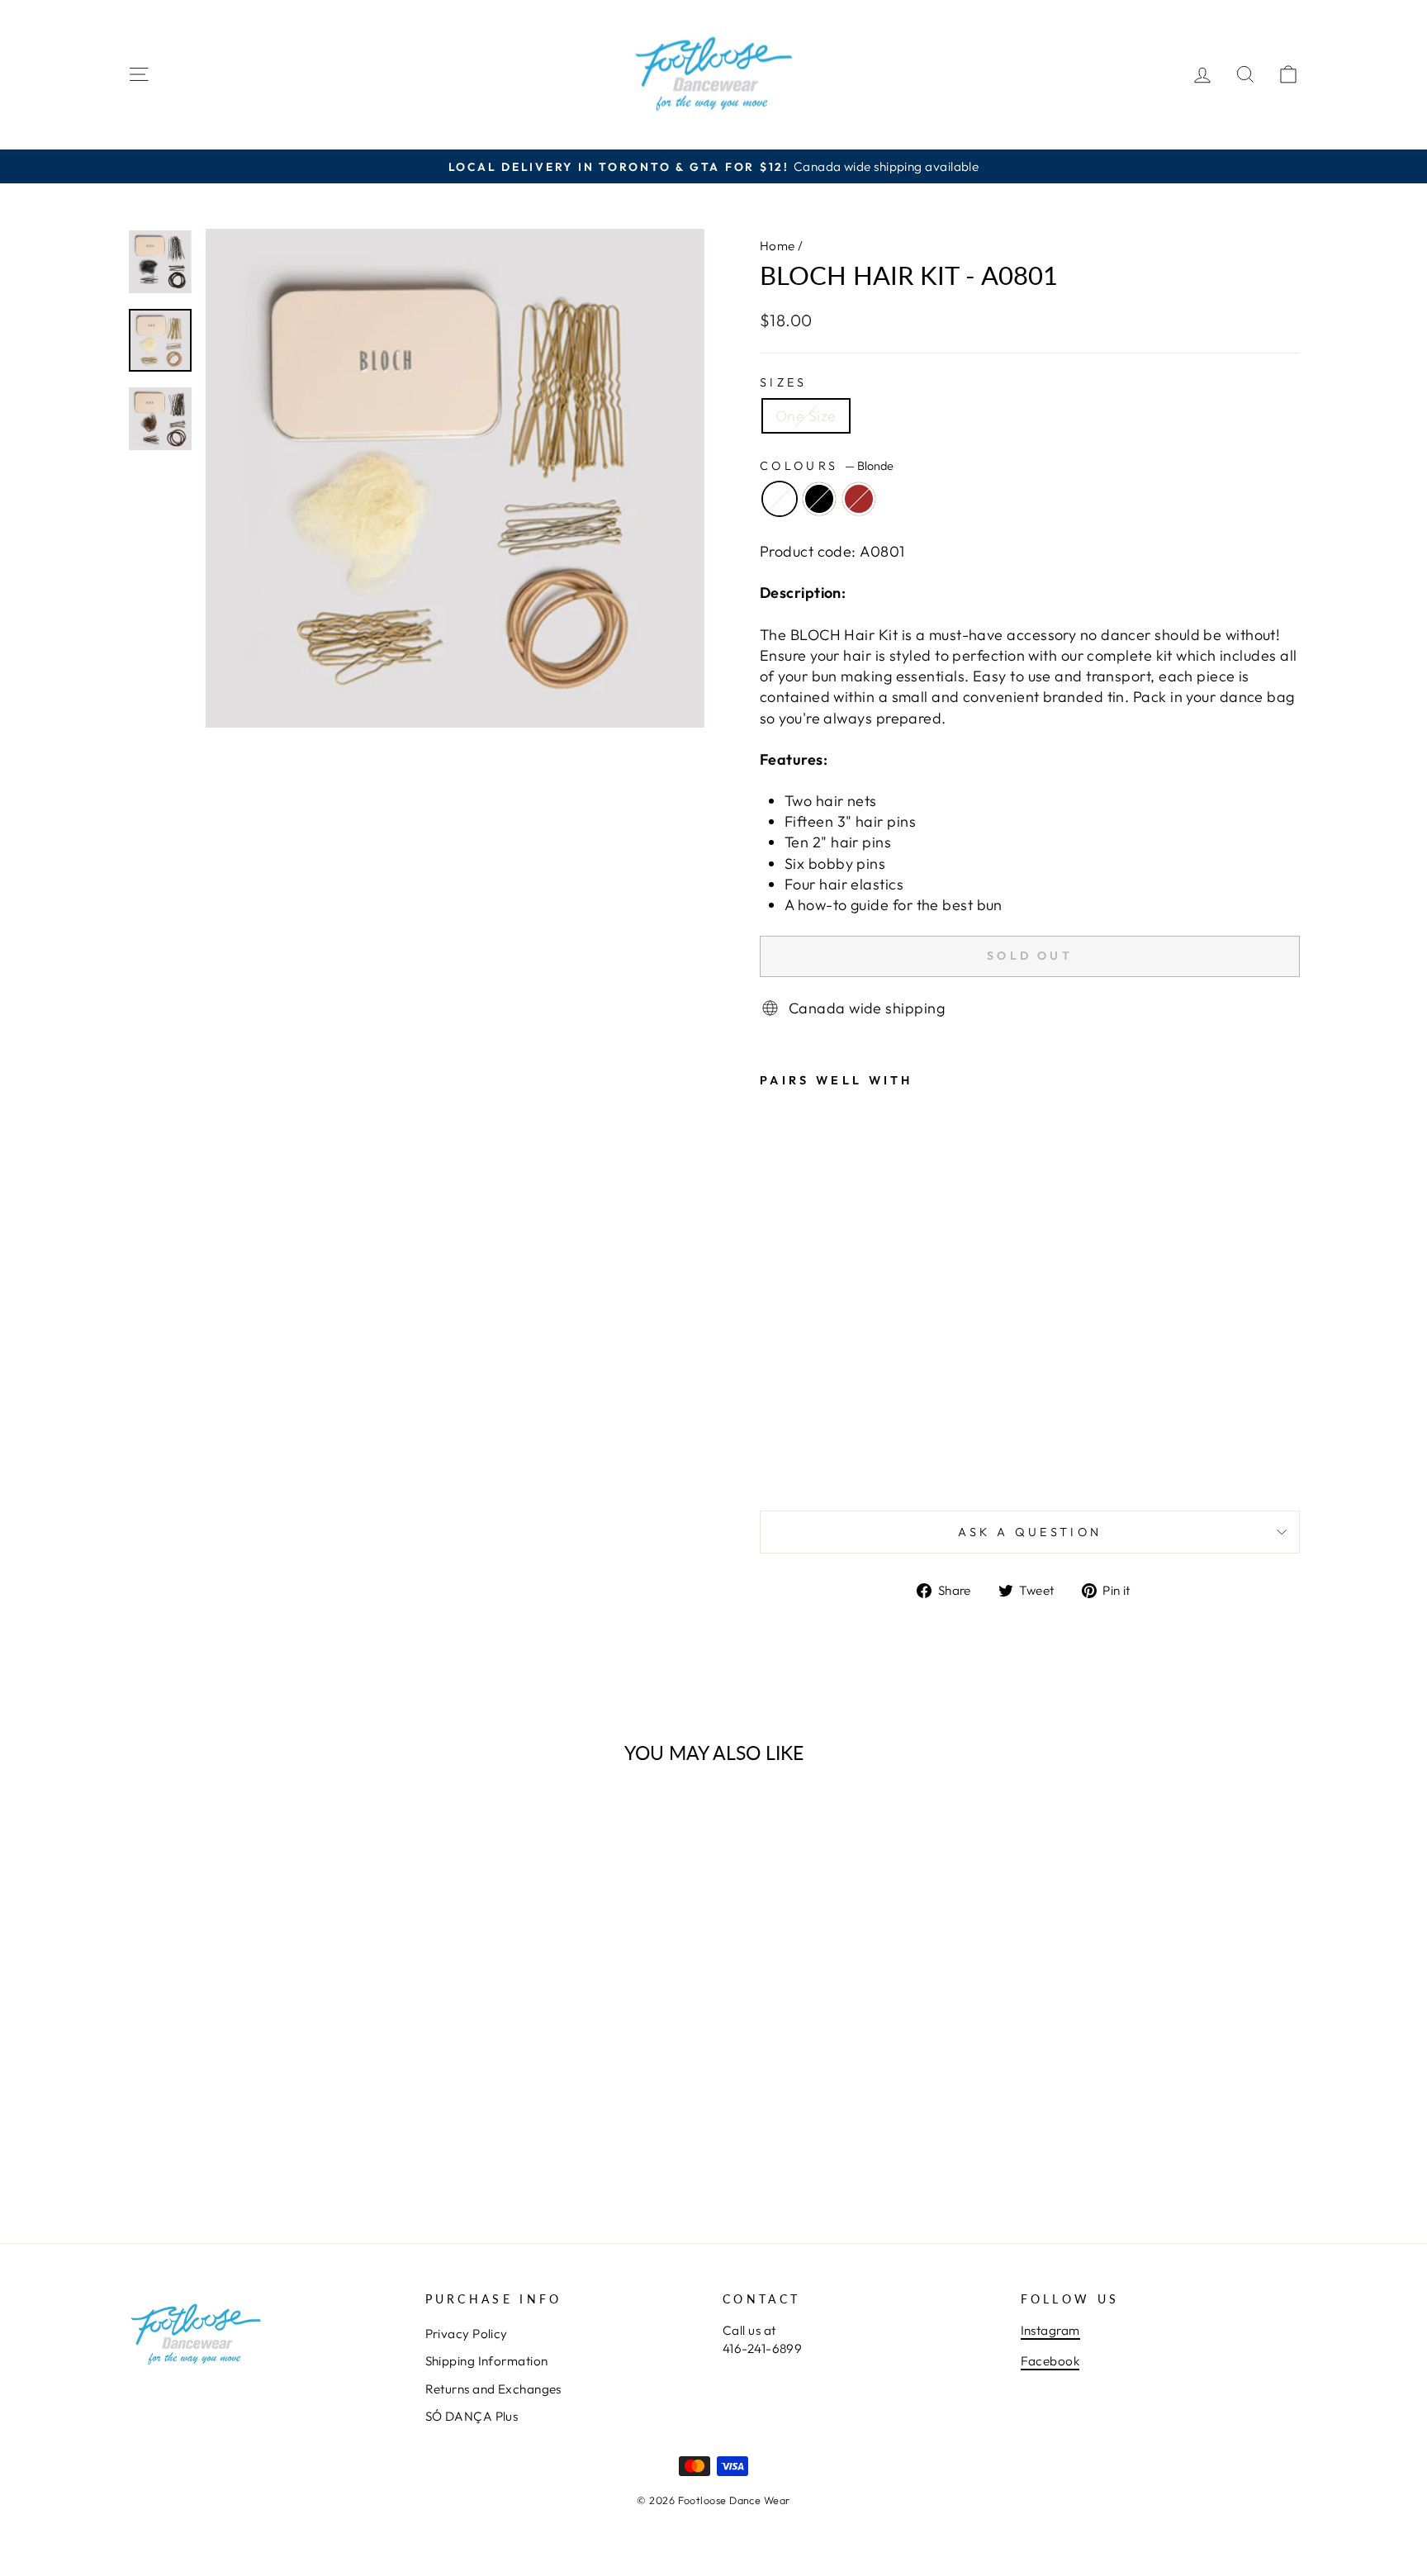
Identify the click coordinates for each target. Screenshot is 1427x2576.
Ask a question (1030, 1532)
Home (778, 246)
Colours (827, 466)
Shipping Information (487, 2361)
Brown (859, 499)
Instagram (1050, 2330)
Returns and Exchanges (493, 2389)
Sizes (784, 382)
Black (819, 499)
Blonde (780, 499)
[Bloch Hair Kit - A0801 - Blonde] (771, 1459)
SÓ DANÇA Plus (472, 2416)
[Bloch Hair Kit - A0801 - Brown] (815, 1459)
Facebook (1050, 2361)
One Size (806, 416)
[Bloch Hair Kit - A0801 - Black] (793, 1459)
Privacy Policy (467, 2334)
